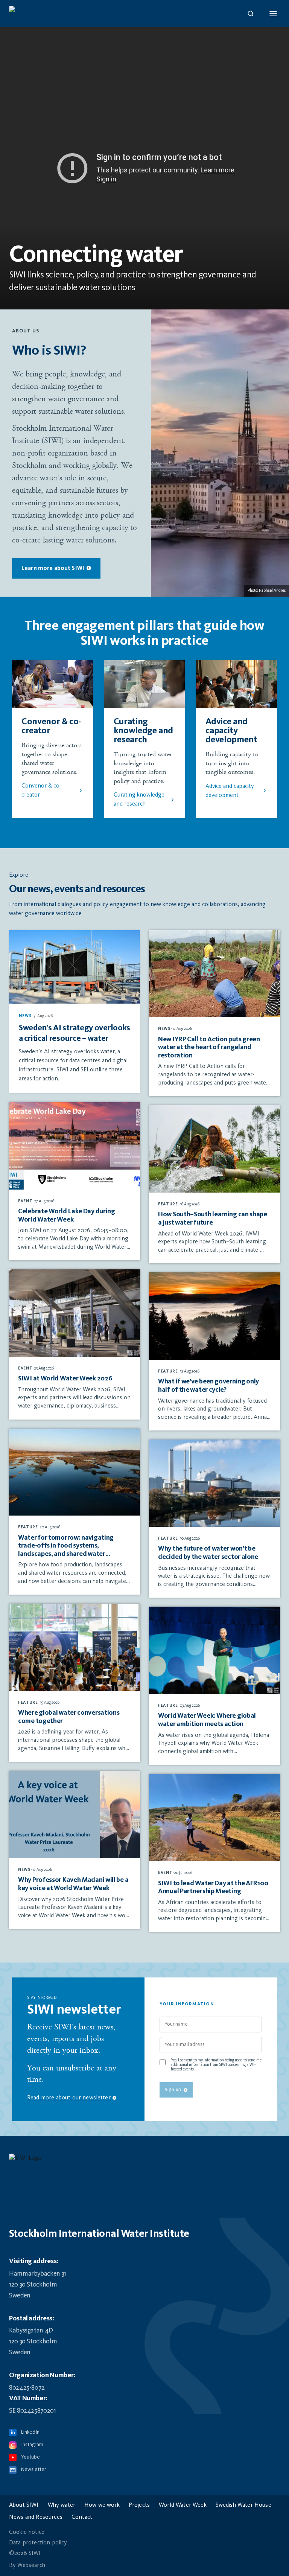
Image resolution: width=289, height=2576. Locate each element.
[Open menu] (273, 14)
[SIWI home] (144, 2160)
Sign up (173, 2090)
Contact (82, 2517)
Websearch (31, 2565)
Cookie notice (27, 2532)
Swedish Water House (243, 2505)
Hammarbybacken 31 (38, 2274)
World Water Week (183, 2505)
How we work (102, 2505)
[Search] (251, 14)
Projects (139, 2505)
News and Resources (36, 2517)
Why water (62, 2505)
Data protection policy (38, 2543)
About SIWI (24, 2505)
